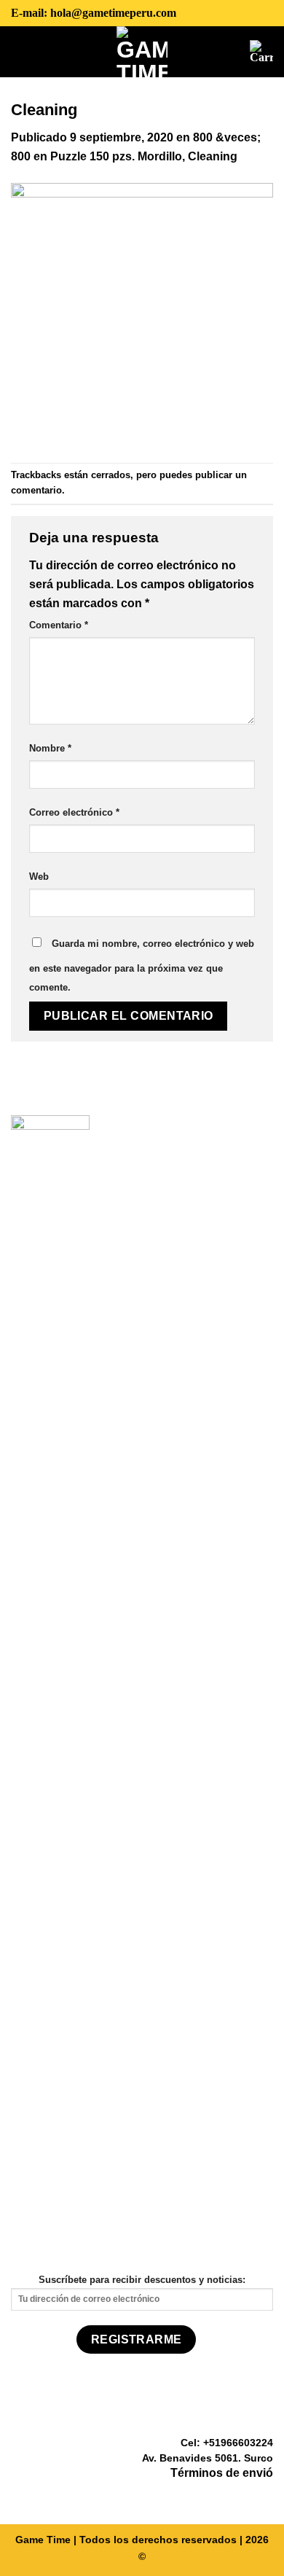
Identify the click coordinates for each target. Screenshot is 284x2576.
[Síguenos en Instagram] (246, 2495)
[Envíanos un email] (264, 2495)
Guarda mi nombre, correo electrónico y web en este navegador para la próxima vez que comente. (142, 965)
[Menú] (22, 51)
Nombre (50, 748)
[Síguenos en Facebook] (229, 2495)
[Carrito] (261, 52)
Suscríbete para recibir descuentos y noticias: (142, 2280)
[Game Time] (142, 52)
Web (39, 877)
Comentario (59, 625)
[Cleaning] (142, 313)
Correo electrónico (74, 812)
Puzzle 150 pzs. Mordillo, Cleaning (144, 156)
